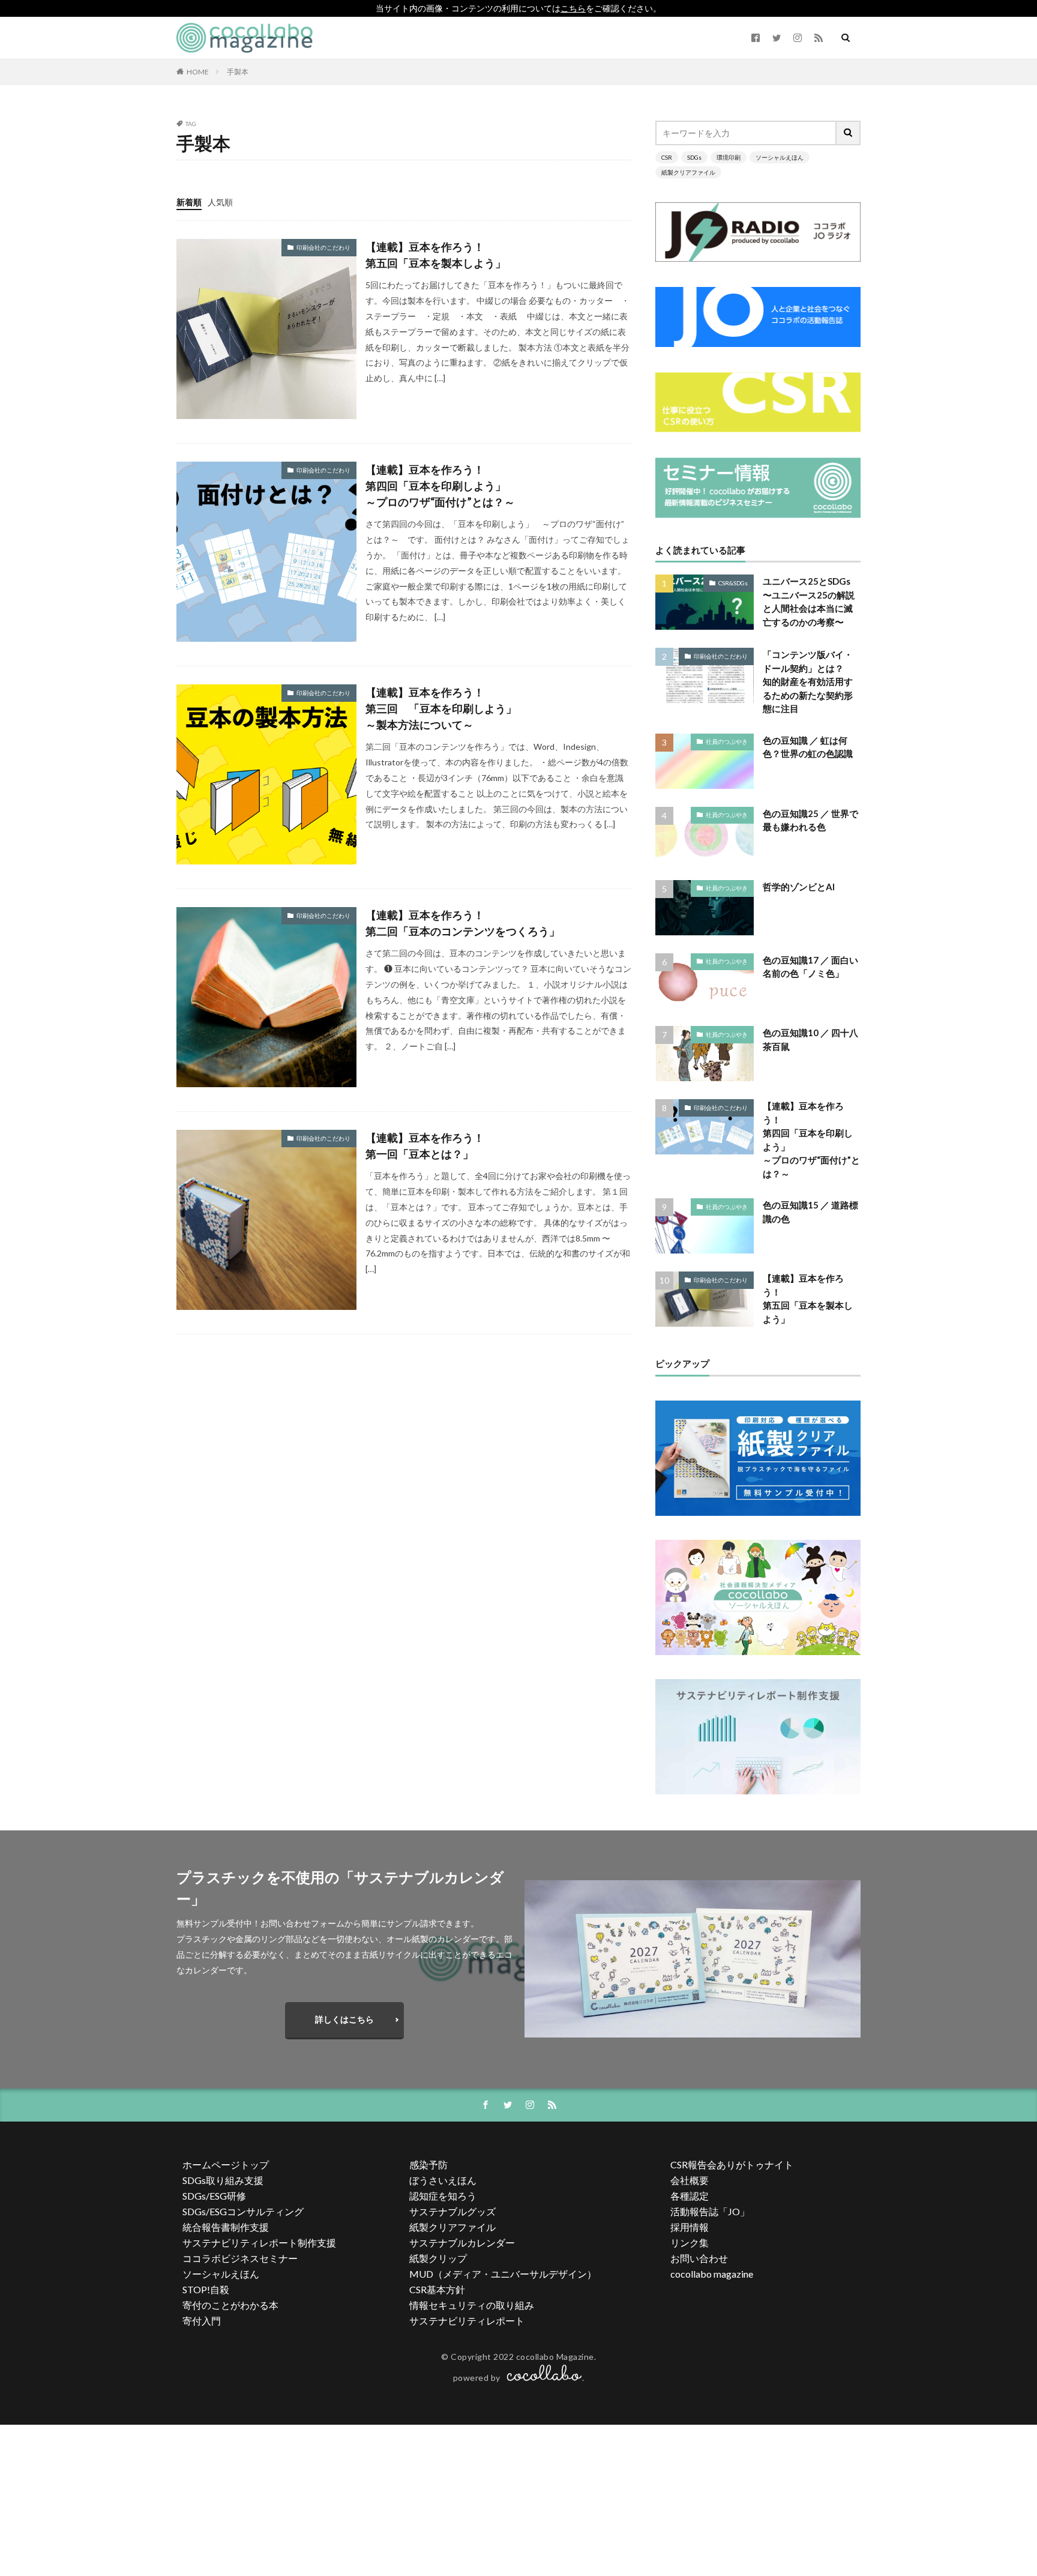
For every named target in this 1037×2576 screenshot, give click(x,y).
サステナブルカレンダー (462, 2243)
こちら (573, 8)
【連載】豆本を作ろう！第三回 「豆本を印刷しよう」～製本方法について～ (441, 708)
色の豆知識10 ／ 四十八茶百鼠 (810, 1039)
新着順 (189, 202)
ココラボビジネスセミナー (240, 2258)
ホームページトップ (226, 2164)
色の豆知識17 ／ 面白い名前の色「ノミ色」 (810, 967)
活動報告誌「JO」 (710, 2211)
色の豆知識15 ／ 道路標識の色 (810, 1212)
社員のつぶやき (727, 741)
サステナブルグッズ (452, 2211)
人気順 (220, 202)
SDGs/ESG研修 (214, 2196)
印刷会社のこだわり (323, 247)
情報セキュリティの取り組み (472, 2305)
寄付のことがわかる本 (230, 2305)
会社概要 (690, 2180)
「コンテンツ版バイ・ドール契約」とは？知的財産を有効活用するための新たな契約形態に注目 (808, 681)
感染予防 (428, 2164)
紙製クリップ (438, 2258)
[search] (849, 133)
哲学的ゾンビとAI (799, 887)
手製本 (238, 72)
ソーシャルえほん (780, 157)
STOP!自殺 (206, 2289)
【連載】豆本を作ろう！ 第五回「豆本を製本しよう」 (436, 255)
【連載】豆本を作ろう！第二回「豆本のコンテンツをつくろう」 (463, 923)
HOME (198, 72)
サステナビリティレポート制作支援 (259, 2243)
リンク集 (690, 2243)
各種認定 (690, 2196)
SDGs (694, 157)
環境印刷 (729, 157)
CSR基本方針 (437, 2289)
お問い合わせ (699, 2258)
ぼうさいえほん (443, 2180)
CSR (667, 157)
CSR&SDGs (733, 583)
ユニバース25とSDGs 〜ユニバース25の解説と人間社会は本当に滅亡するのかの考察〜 (809, 602)
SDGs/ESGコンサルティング (243, 2211)
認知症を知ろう (443, 2196)
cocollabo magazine (712, 2274)
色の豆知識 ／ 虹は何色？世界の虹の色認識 (808, 747)
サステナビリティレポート (467, 2321)
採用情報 (690, 2227)
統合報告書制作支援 (226, 2227)
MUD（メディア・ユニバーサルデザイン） (503, 2274)
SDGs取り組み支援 (223, 2180)
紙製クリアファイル (688, 172)
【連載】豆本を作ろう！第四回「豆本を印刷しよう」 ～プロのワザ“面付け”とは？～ (441, 486)
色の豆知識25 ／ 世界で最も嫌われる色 (810, 820)
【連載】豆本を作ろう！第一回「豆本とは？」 (425, 1146)
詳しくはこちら (344, 2019)
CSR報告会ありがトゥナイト (732, 2164)
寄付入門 (202, 2321)
